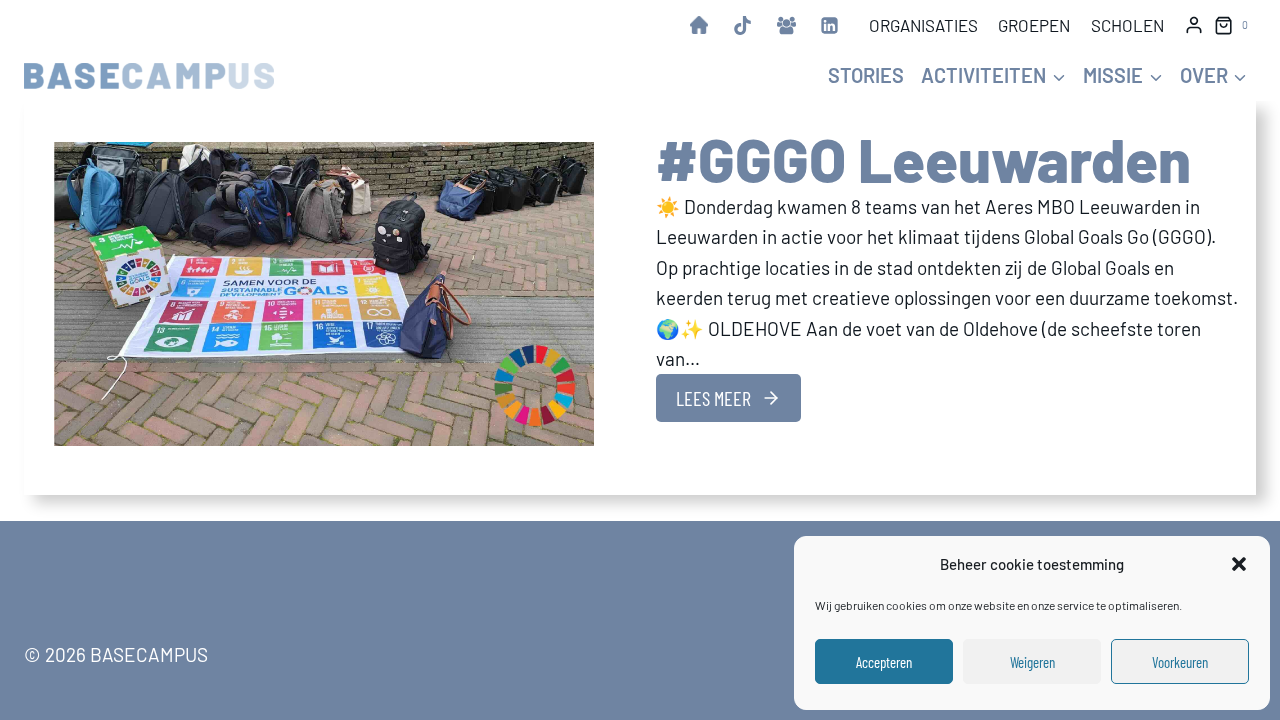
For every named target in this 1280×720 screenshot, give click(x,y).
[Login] (1194, 25)
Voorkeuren (1180, 662)
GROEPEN (1034, 25)
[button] (1239, 564)
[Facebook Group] (786, 25)
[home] (699, 25)
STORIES (866, 75)
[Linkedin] (830, 25)
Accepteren (884, 662)
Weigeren (1032, 662)
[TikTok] (742, 25)
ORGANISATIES (923, 25)
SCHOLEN (1127, 25)
